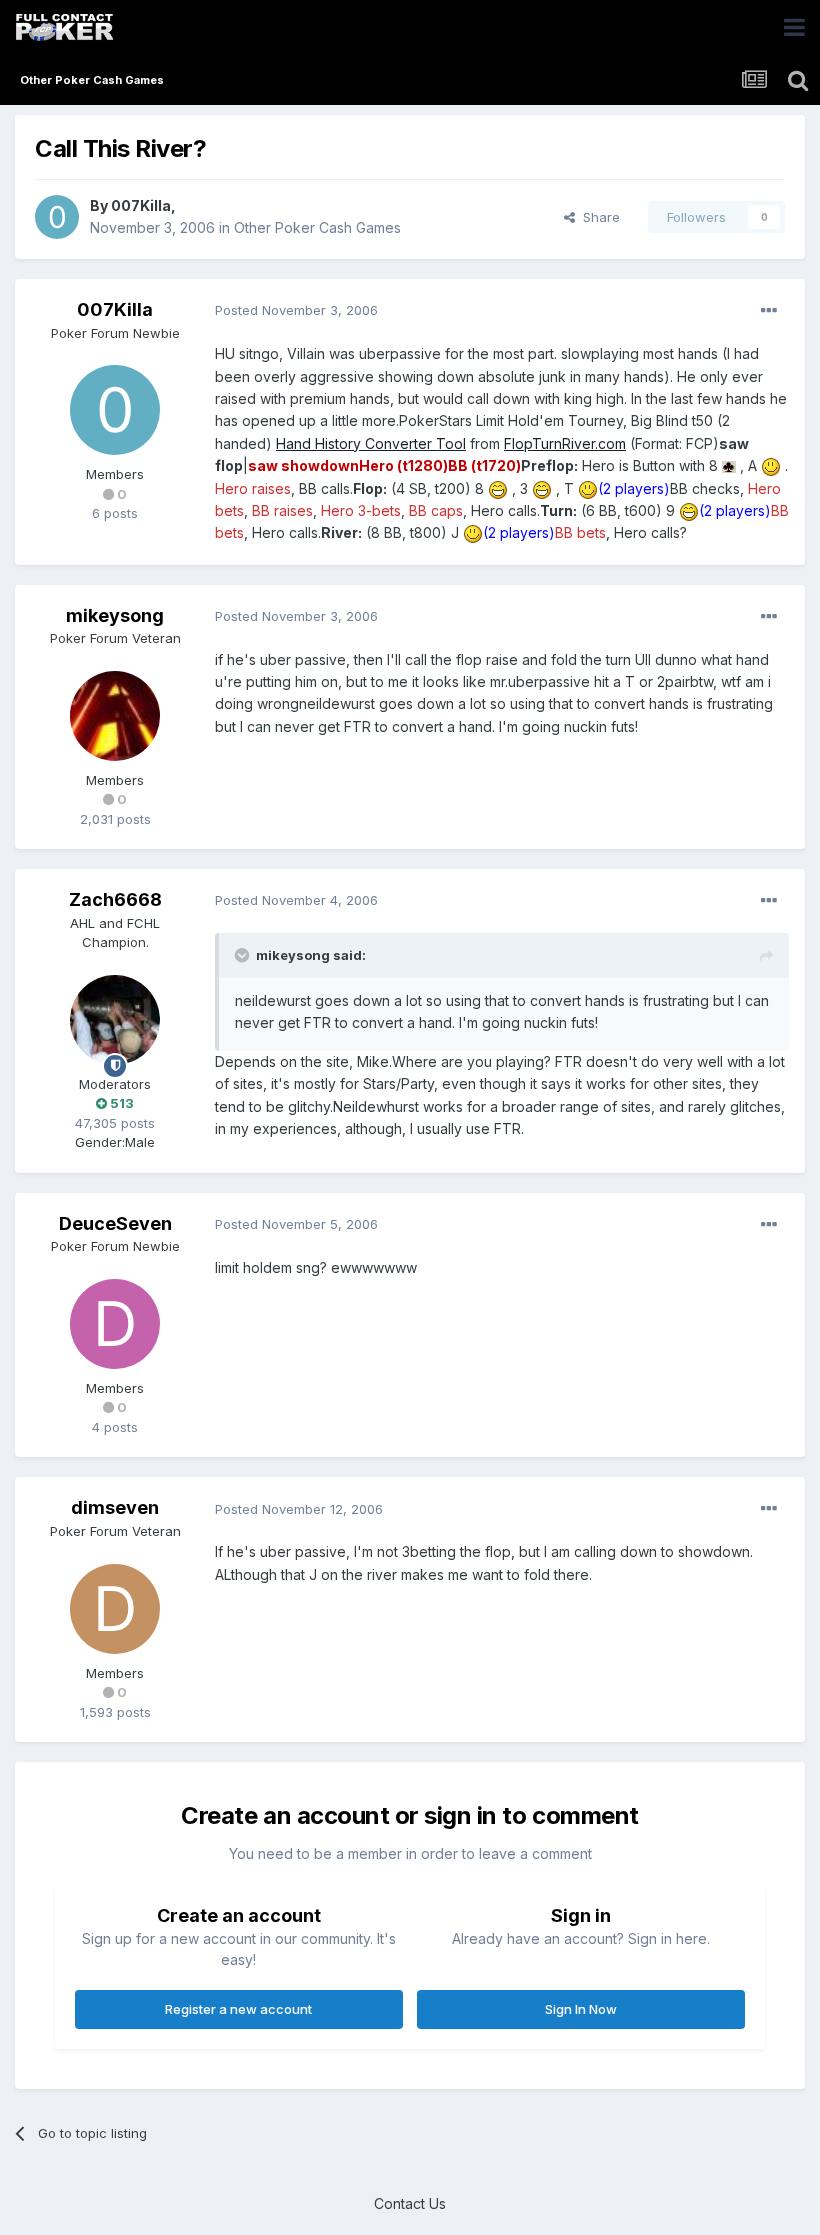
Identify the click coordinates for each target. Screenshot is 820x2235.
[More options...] (769, 311)
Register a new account (238, 2009)
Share (597, 217)
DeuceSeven (115, 1223)
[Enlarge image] (729, 465)
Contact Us (410, 2203)
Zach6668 (115, 899)
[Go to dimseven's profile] (115, 1609)
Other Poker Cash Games (317, 227)
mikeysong (115, 615)
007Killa (141, 205)
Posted (296, 310)
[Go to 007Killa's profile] (57, 217)
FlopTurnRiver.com (565, 443)
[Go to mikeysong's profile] (115, 716)
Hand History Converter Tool (371, 443)
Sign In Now (581, 2009)
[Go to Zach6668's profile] (115, 1020)
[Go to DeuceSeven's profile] (115, 1324)
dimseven (115, 1507)
